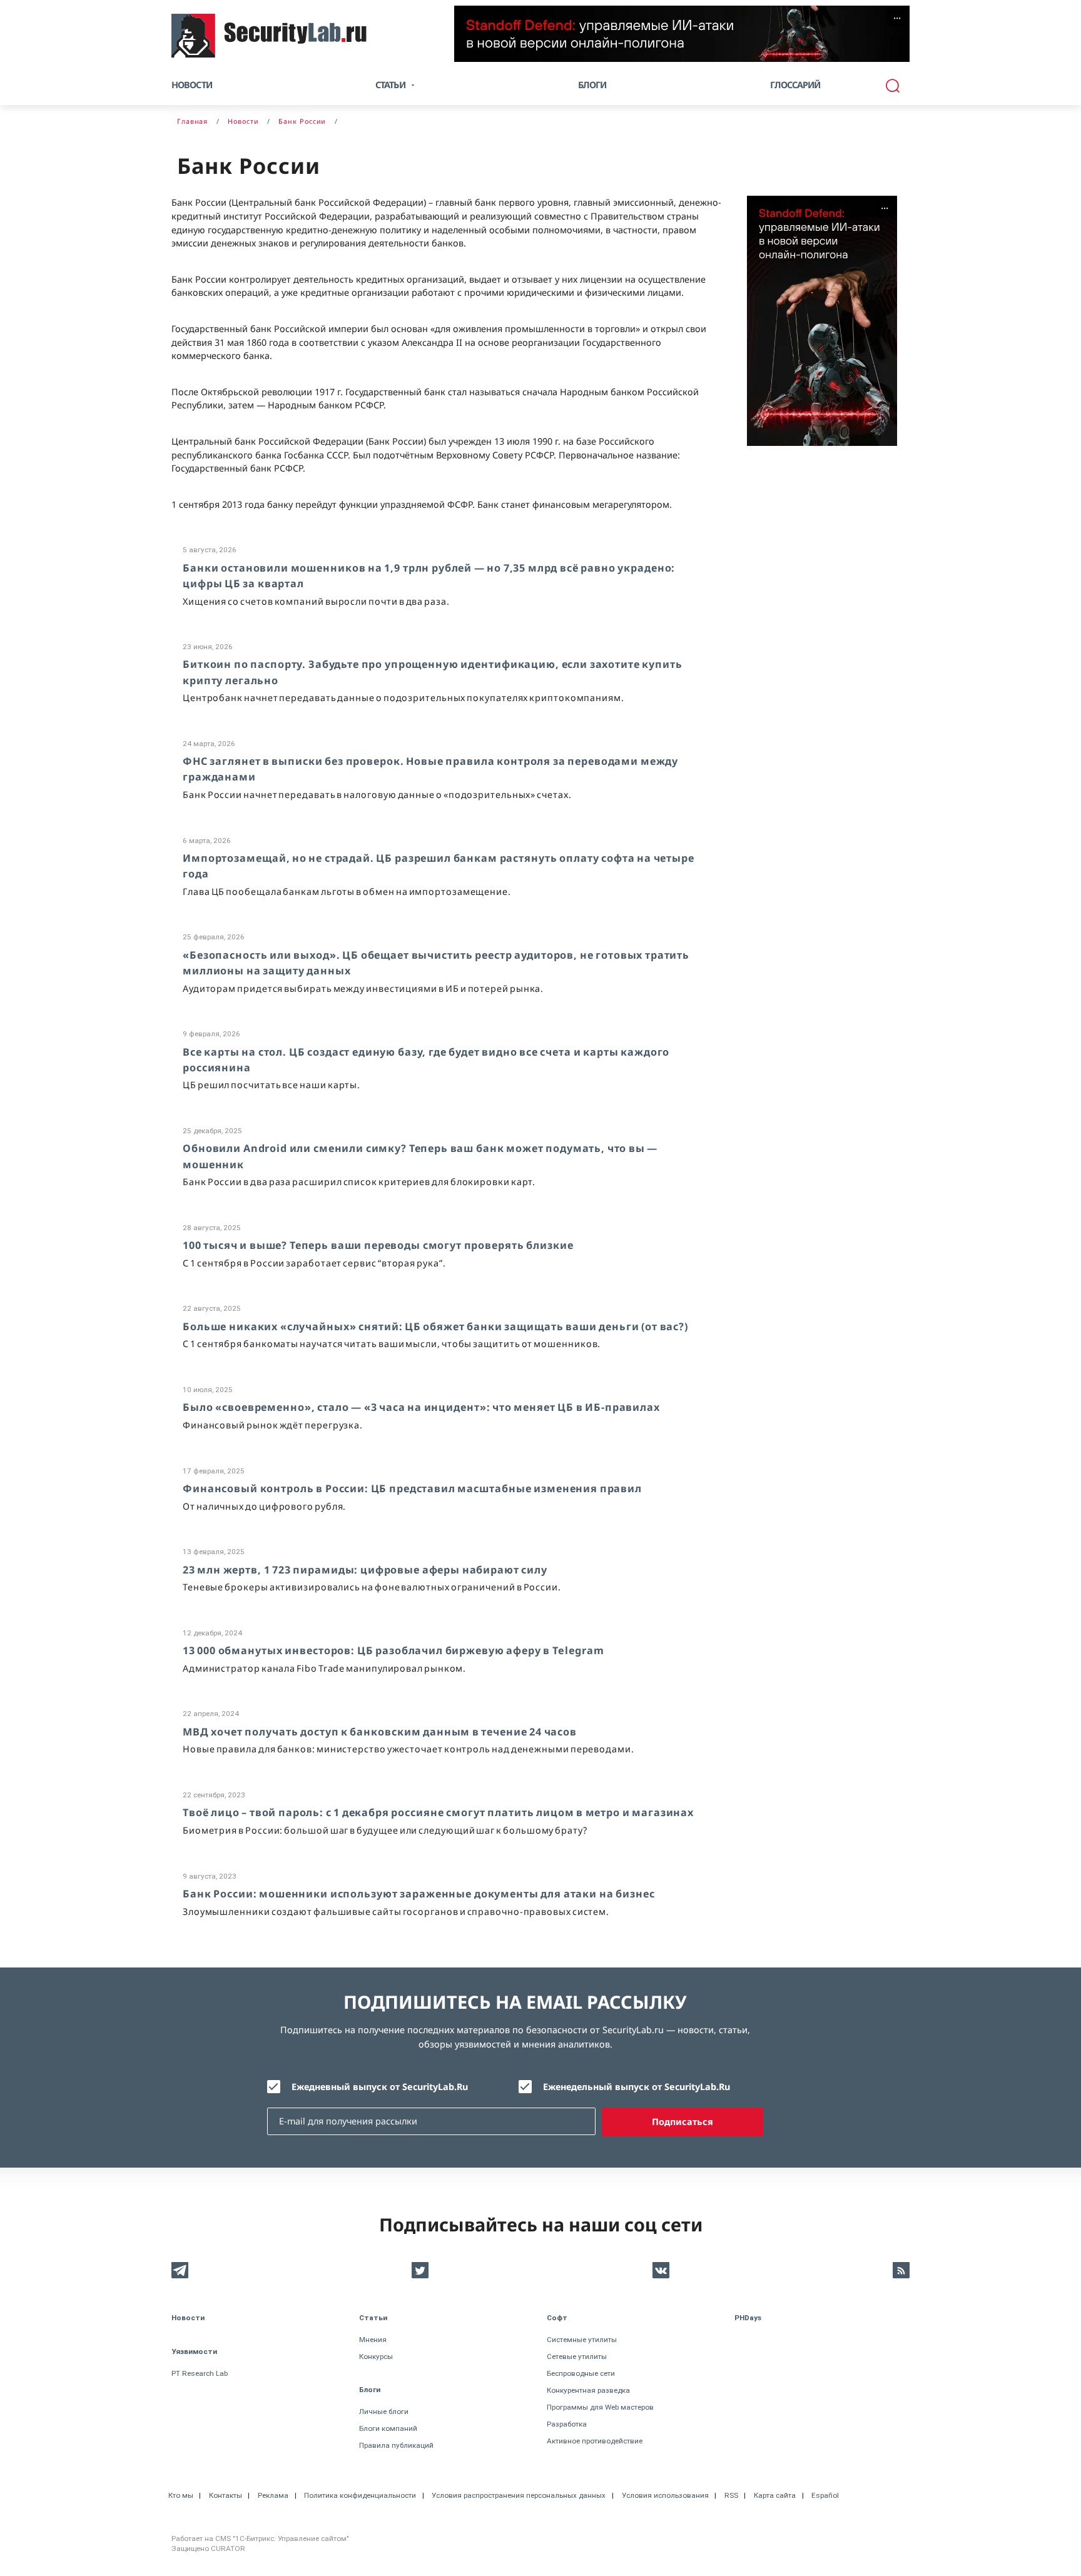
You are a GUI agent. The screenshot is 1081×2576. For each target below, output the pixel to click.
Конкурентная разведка (588, 2390)
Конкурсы (376, 2356)
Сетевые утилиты (577, 2356)
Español (825, 2495)
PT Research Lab (200, 2373)
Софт (557, 2318)
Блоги (592, 85)
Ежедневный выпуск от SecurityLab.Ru (380, 2087)
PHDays (748, 2318)
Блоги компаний (388, 2428)
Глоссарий (795, 85)
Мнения (373, 2340)
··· (897, 18)
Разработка (567, 2424)
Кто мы (181, 2495)
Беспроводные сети (581, 2373)
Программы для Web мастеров (600, 2407)
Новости (192, 85)
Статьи (373, 2318)
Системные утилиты (582, 2340)
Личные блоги (384, 2412)
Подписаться (683, 2122)
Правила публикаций (396, 2445)
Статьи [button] (390, 85)
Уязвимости (194, 2351)
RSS (731, 2495)
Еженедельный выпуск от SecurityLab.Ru (637, 2087)
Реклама (273, 2495)
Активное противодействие (595, 2441)
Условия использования (665, 2495)
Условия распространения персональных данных (519, 2495)
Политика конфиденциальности (360, 2495)
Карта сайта (775, 2495)
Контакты (226, 2495)
